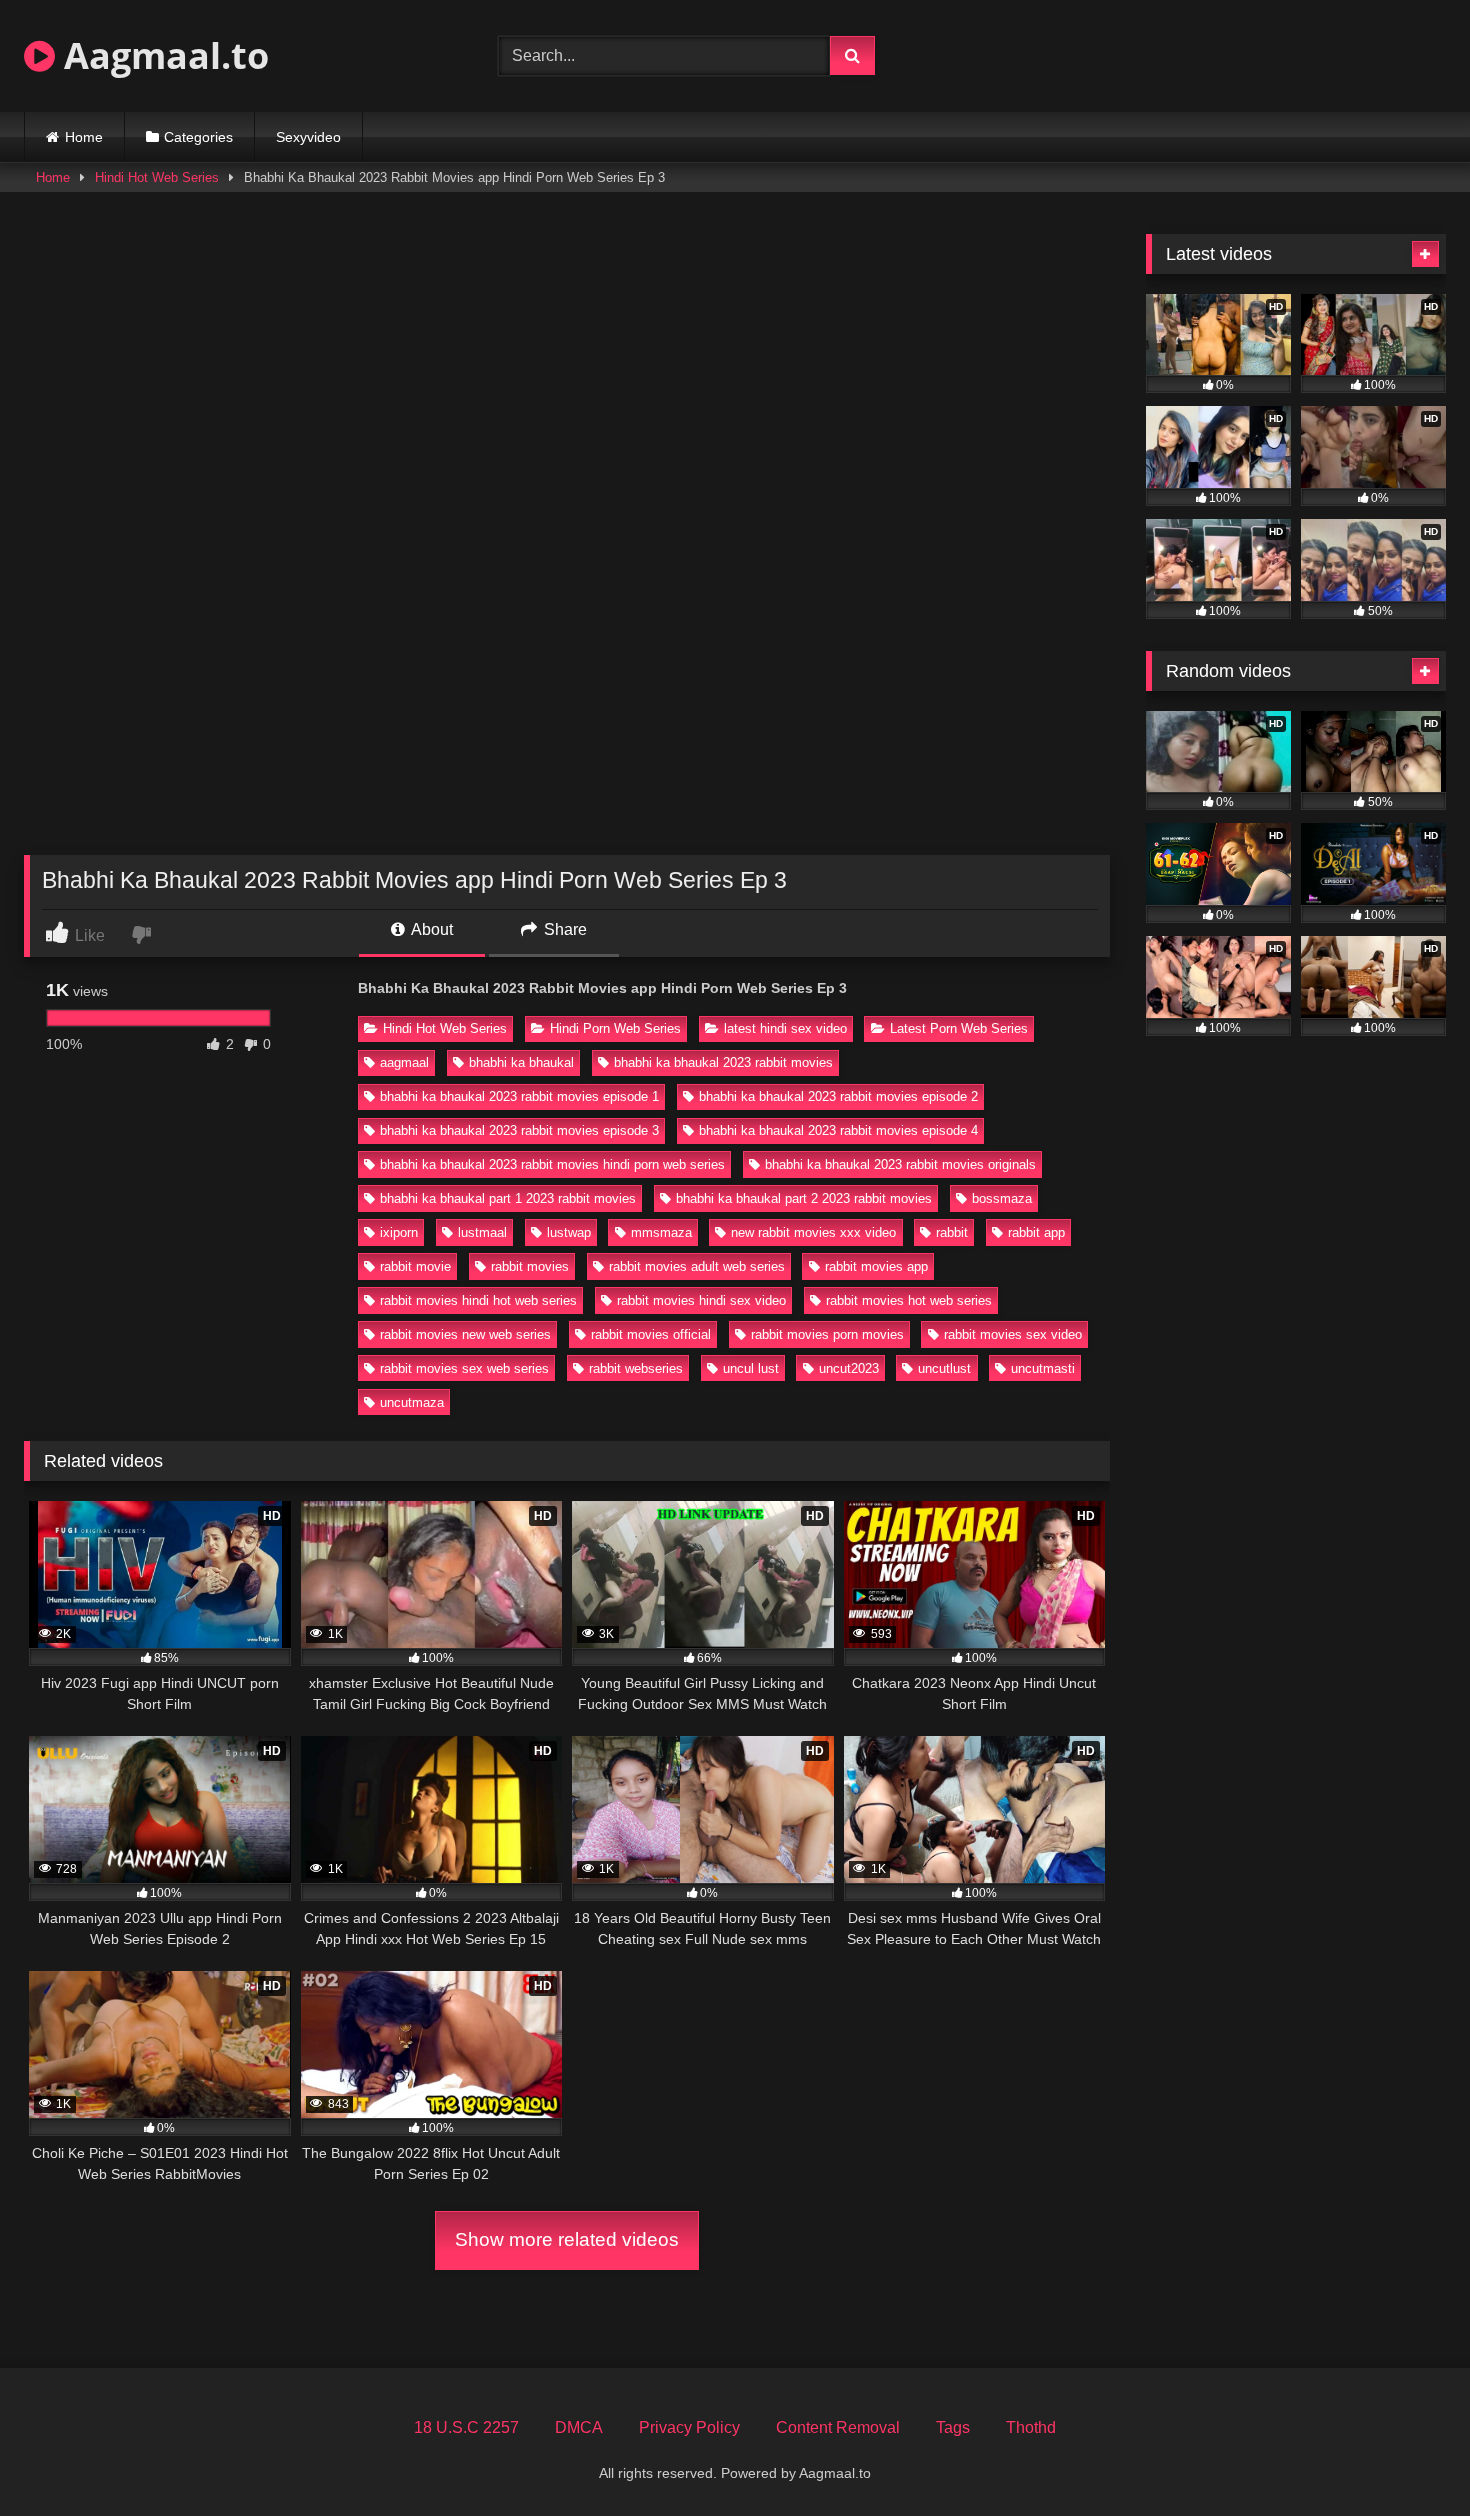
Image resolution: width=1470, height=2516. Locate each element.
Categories (198, 137)
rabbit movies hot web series (909, 1300)
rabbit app (1036, 1232)
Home (84, 137)
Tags (953, 2427)
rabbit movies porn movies (827, 1334)
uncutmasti (1043, 1368)
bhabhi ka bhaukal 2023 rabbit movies (723, 1062)
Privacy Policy (689, 2427)
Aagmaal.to (162, 55)
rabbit (952, 1232)
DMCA (579, 2427)
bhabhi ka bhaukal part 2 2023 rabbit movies (804, 1198)
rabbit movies (530, 1266)
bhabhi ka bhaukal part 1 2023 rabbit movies (508, 1198)
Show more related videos (567, 2239)
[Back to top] (1408, 2456)
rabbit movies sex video (1013, 1334)
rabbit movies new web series (465, 1334)
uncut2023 (849, 1368)
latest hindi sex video (785, 1028)
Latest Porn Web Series (959, 1028)
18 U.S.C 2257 (466, 2427)
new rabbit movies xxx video (813, 1232)
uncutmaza (412, 1402)
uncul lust (751, 1368)
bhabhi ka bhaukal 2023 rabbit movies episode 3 (519, 1130)
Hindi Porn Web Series (615, 1028)
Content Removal (838, 2427)
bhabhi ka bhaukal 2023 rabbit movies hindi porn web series (552, 1164)
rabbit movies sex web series (464, 1368)
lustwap (569, 1232)
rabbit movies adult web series (697, 1266)
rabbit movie (415, 1266)
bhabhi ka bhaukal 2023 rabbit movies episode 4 (838, 1130)
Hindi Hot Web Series (157, 177)
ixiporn (399, 1232)
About (430, 929)
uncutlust (944, 1368)
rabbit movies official (651, 1334)
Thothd (1031, 2427)
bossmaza (1002, 1198)
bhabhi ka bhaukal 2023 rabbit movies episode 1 (519, 1096)
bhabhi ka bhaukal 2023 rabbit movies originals (900, 1164)
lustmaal (482, 1232)
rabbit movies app (876, 1266)
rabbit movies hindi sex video (701, 1300)
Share (563, 929)
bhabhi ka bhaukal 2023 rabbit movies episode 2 (838, 1096)
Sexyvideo (308, 137)
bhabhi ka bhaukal (521, 1062)
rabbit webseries (636, 1368)
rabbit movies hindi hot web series (478, 1300)
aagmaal (404, 1062)
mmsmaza (661, 1232)
